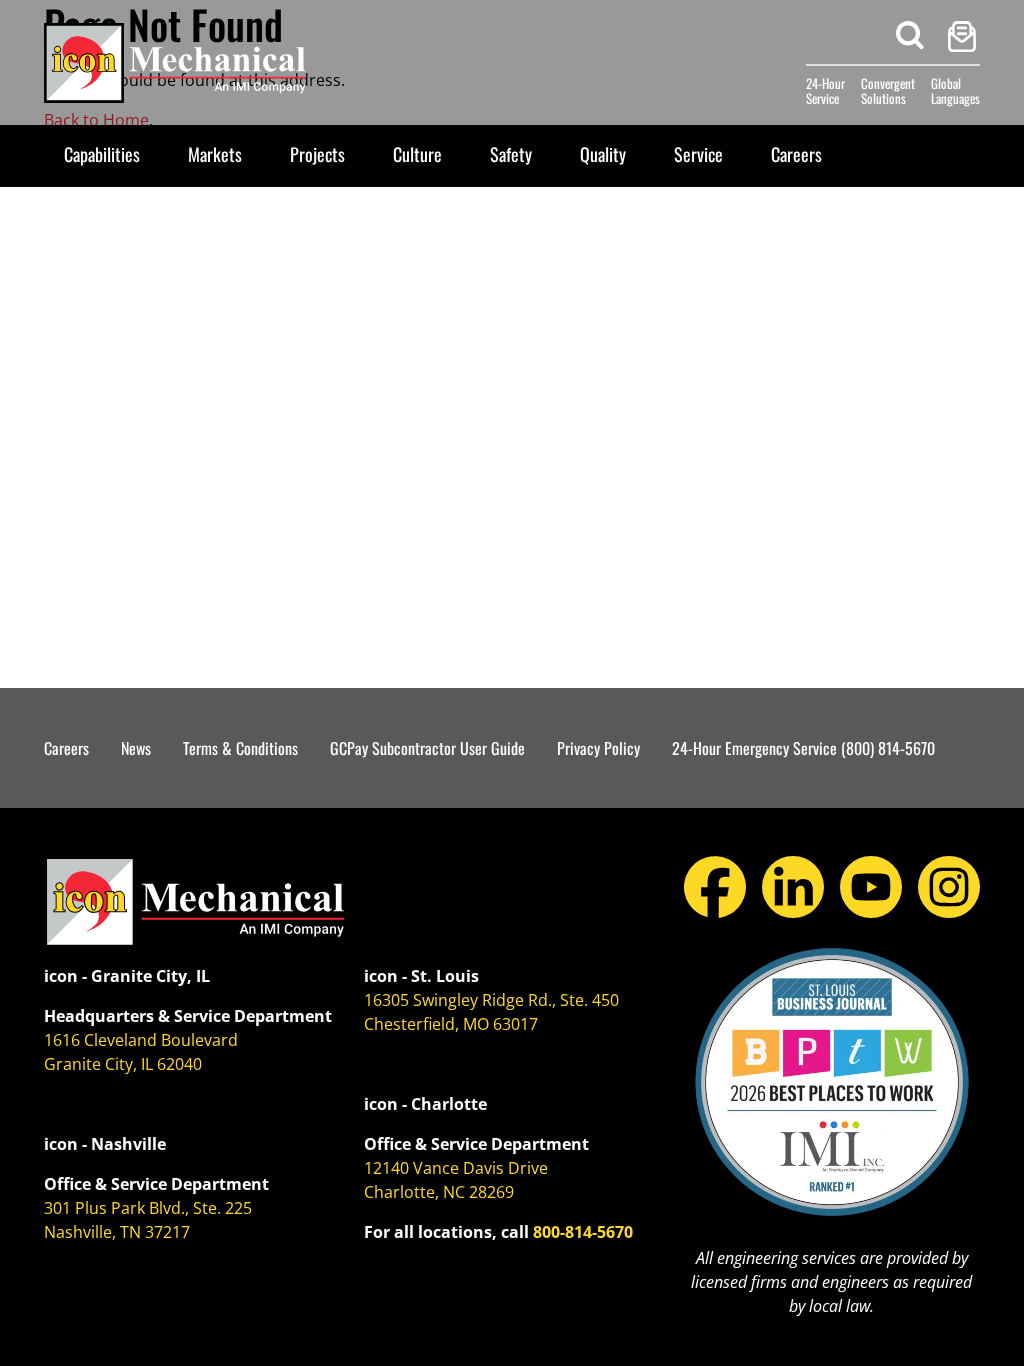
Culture (417, 154)
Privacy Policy (598, 748)
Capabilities (102, 154)
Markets (215, 154)
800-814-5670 (583, 1232)
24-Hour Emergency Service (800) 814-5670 (803, 748)
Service (698, 154)
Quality (603, 154)
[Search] (910, 35)
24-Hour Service (825, 91)
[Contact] (962, 36)
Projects (317, 154)
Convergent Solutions (888, 91)
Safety (511, 154)
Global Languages (955, 91)
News (136, 748)
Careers (796, 154)
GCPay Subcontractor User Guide (427, 748)
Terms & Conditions (240, 748)
